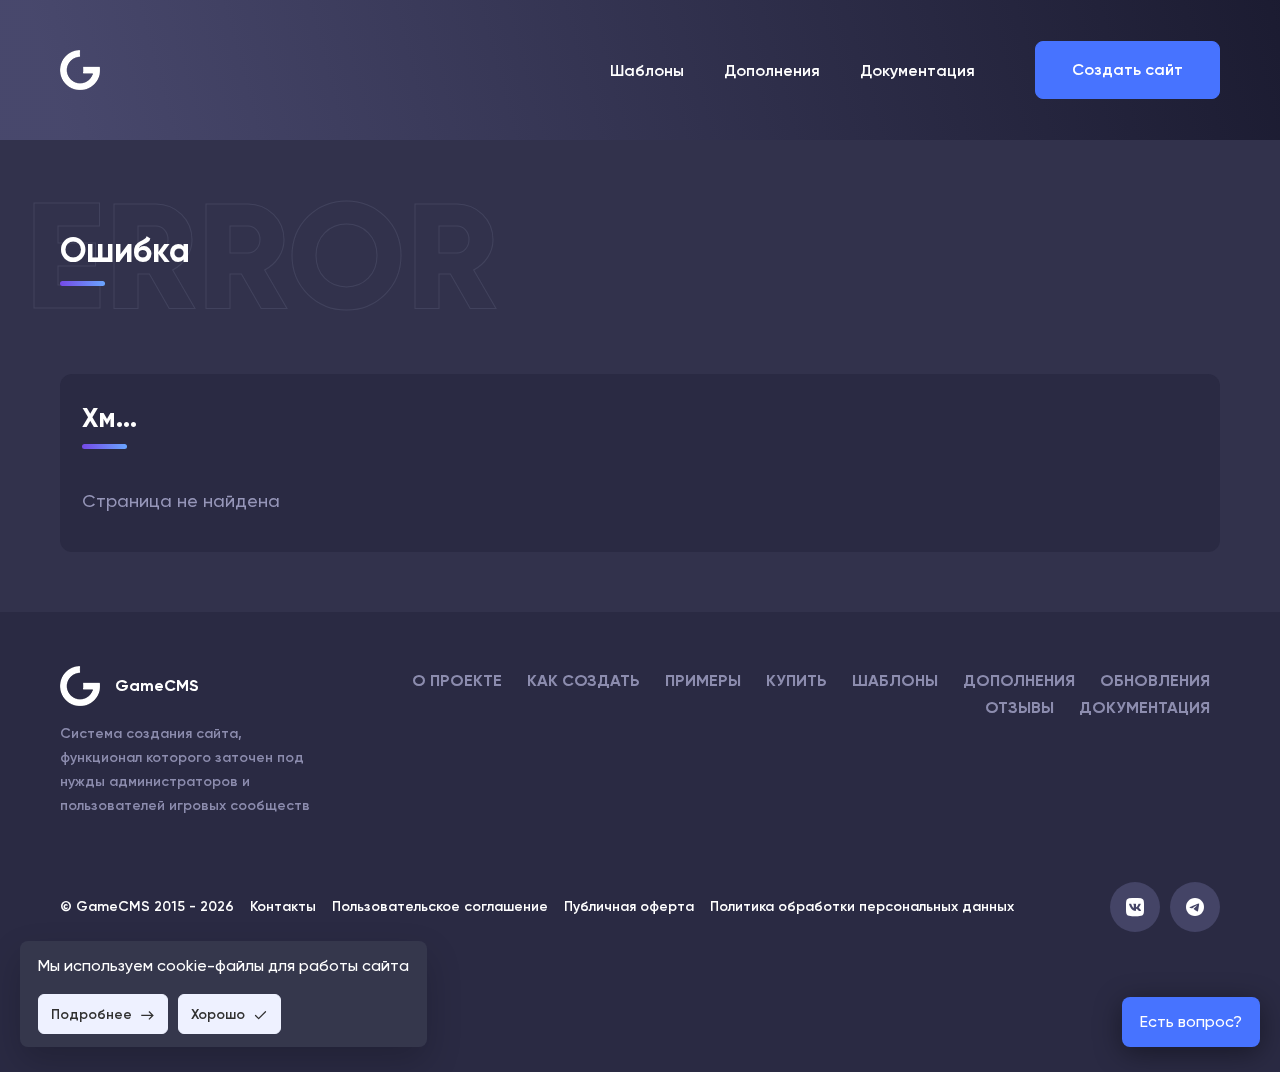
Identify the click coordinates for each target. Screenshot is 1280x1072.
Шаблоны (647, 70)
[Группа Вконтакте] (1135, 907)
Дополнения (772, 70)
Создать (1127, 69)
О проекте (457, 680)
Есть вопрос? (1191, 1021)
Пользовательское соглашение (440, 906)
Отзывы (1019, 707)
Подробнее (93, 1014)
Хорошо (220, 1014)
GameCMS (157, 685)
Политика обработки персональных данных (862, 906)
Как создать (583, 680)
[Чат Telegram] (1195, 907)
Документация (917, 70)
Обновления (1155, 680)
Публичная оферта (629, 906)
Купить (796, 680)
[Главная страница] (80, 70)
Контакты (283, 906)
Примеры (703, 680)
